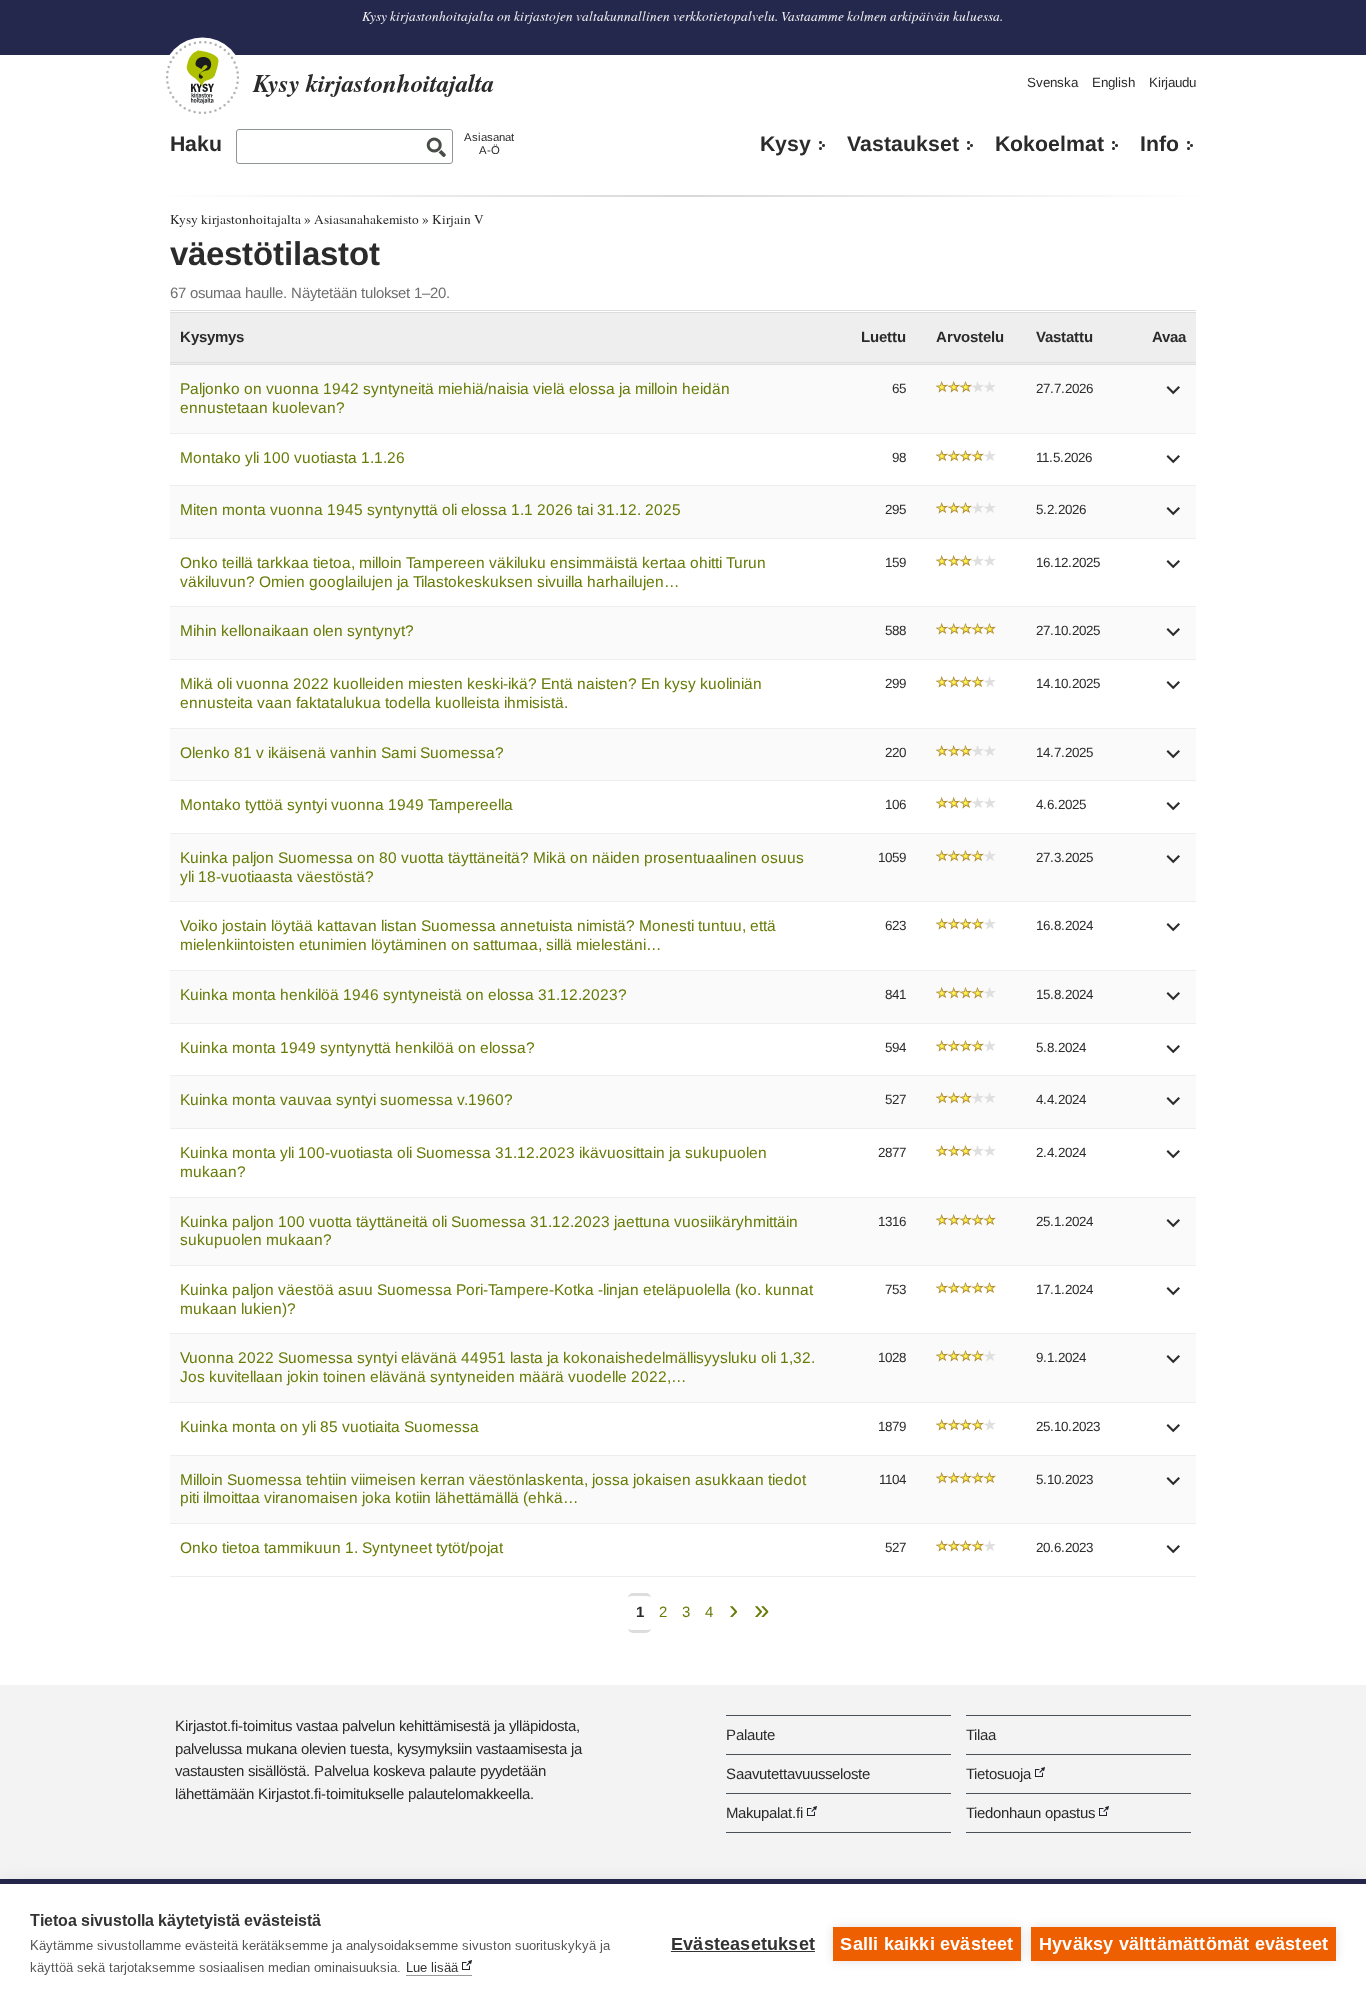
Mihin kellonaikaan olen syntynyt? (297, 630)
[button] (1174, 396)
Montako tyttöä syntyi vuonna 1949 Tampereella (346, 804)
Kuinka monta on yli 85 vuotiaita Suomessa (329, 1426)
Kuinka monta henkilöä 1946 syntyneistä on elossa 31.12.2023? (403, 994)
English (1113, 82)
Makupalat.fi (764, 1812)
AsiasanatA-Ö (489, 143)
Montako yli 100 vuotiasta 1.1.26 (292, 457)
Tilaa (981, 1734)
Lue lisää (432, 1967)
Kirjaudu (1172, 82)
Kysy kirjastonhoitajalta (235, 219)
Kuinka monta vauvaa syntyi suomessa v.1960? (346, 1099)
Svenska (1052, 82)
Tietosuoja (998, 1773)
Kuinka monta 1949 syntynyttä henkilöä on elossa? (357, 1047)
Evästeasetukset (743, 1944)
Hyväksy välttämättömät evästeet (1183, 1944)
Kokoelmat (1049, 144)
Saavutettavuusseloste (798, 1773)
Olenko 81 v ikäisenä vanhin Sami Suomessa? (342, 752)
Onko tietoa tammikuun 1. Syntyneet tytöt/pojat (341, 1547)
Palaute (750, 1734)
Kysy (785, 144)
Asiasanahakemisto (366, 219)
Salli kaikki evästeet (926, 1944)
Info (1159, 144)
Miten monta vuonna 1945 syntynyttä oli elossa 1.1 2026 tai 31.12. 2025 (430, 509)
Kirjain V (458, 219)
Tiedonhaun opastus (1030, 1812)
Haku (196, 144)
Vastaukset (903, 144)
